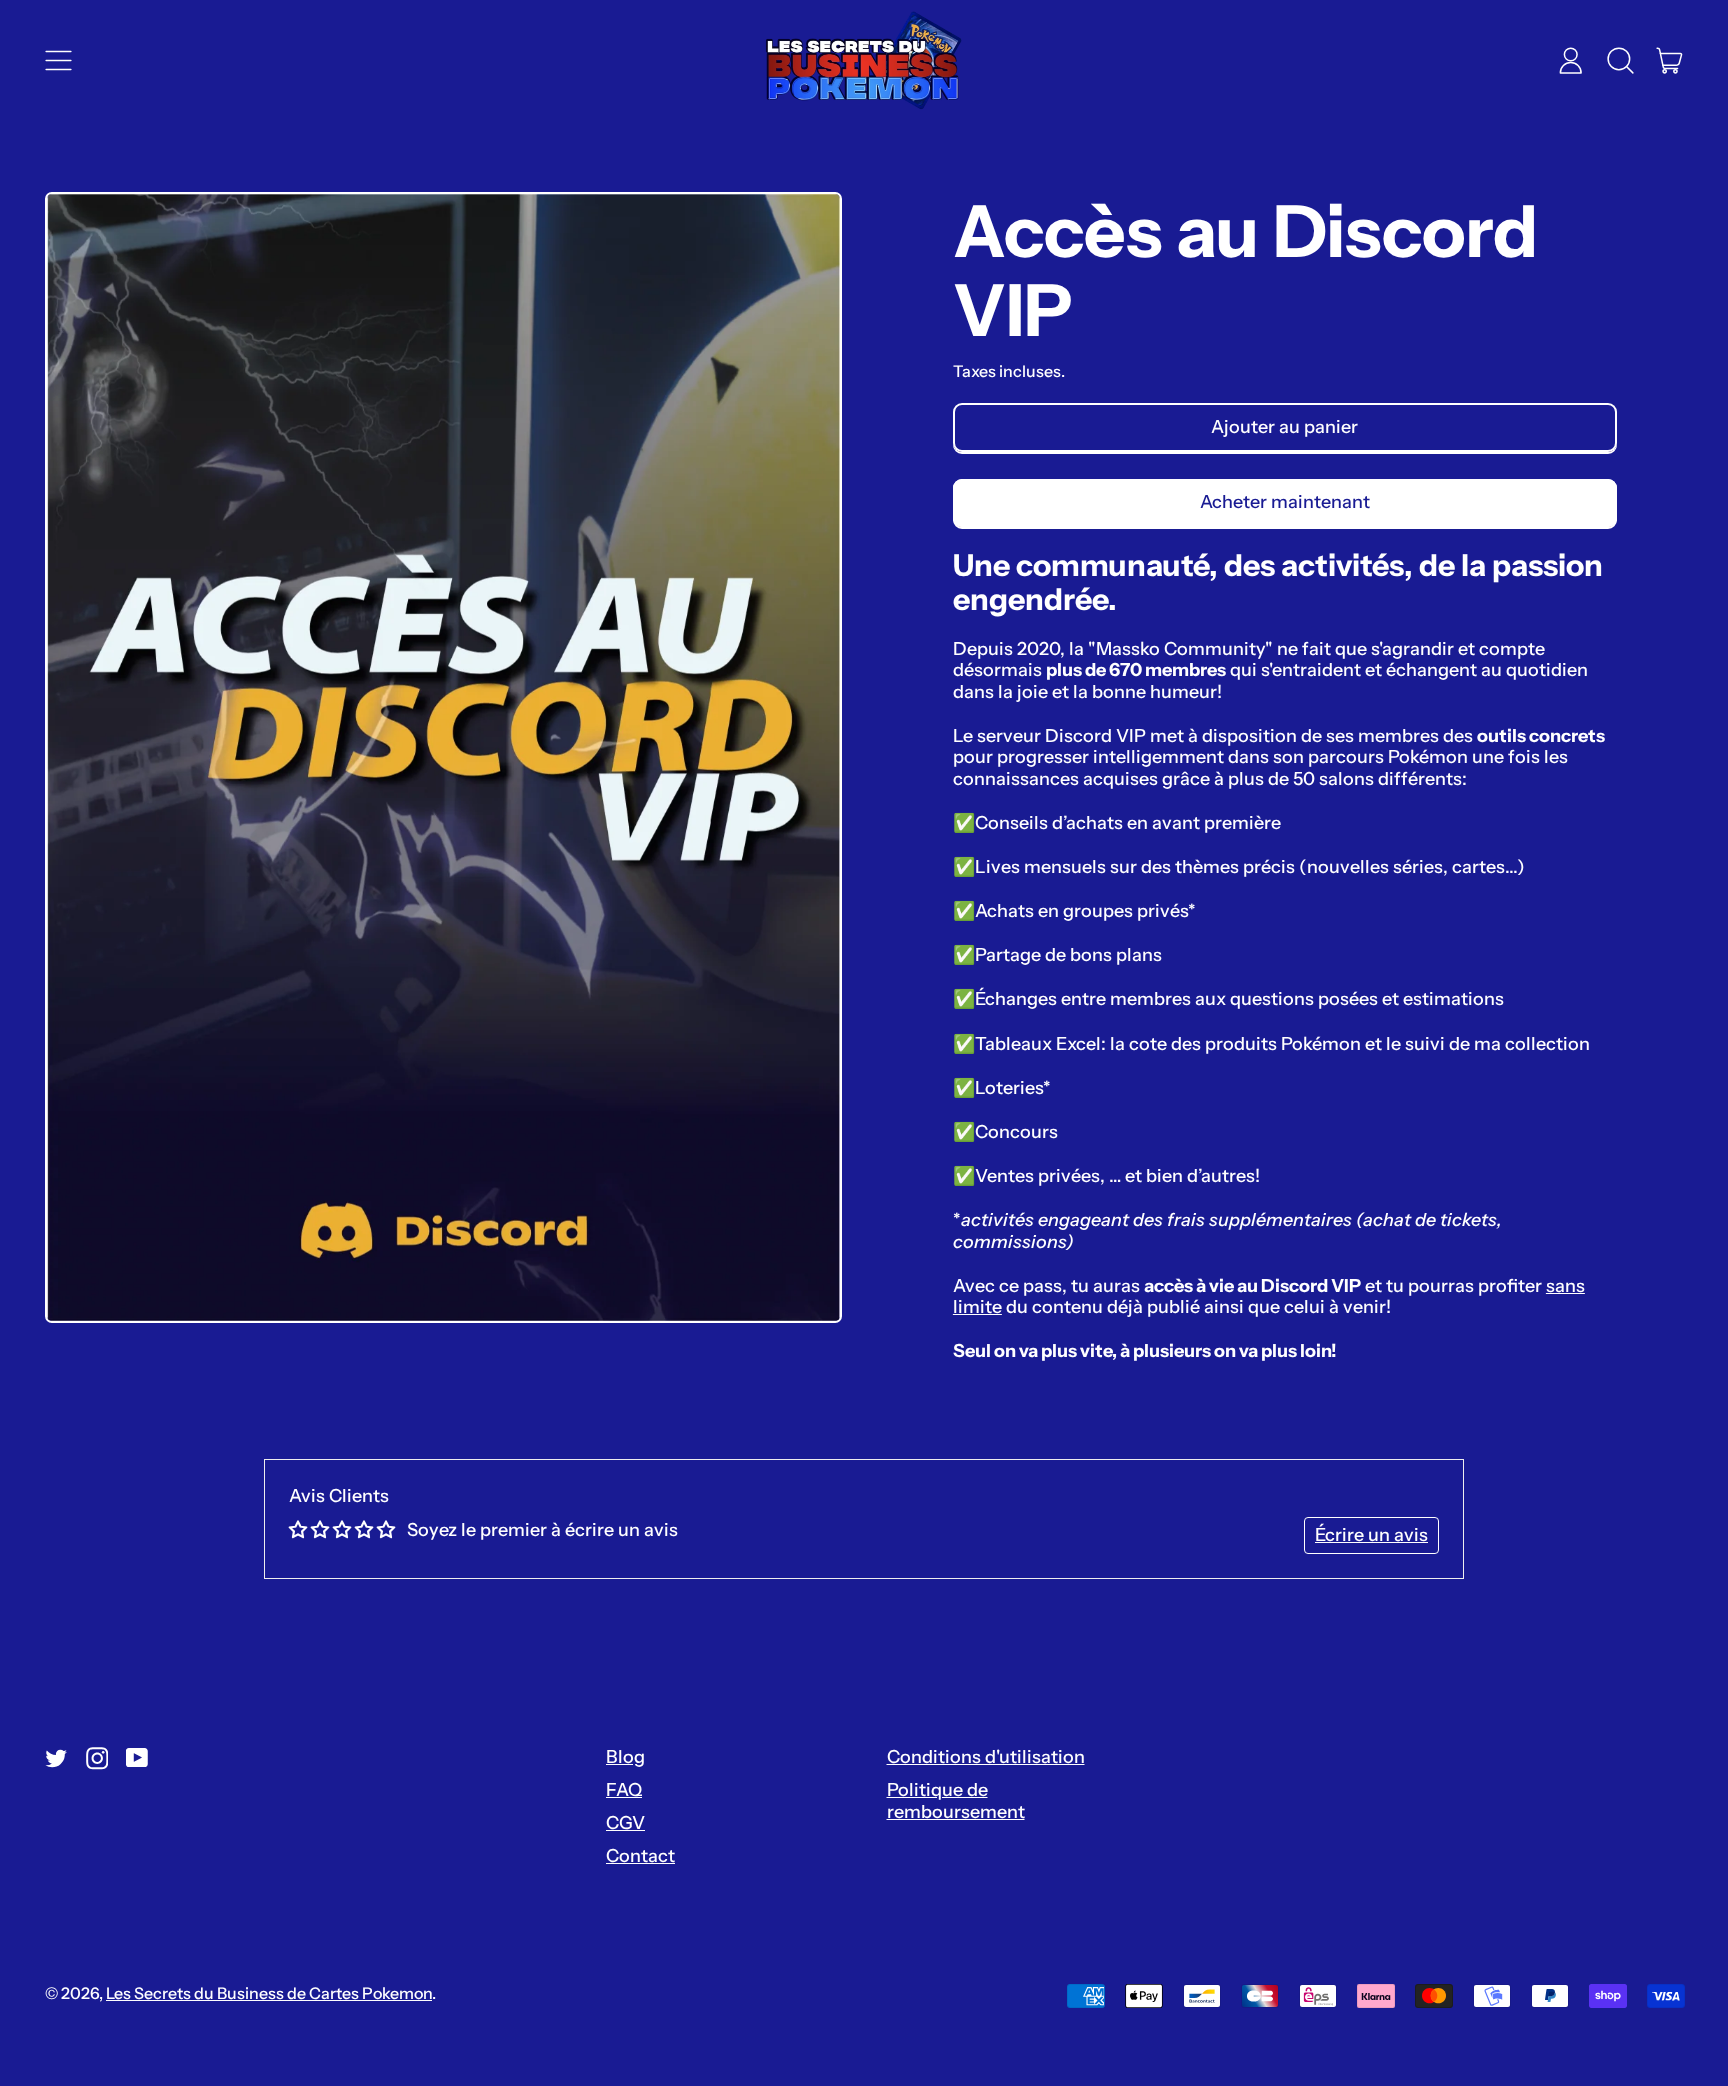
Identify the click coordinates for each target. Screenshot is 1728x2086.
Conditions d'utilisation (986, 1757)
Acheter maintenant (1285, 502)
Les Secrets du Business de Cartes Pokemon (269, 1993)
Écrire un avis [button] (1371, 1535)
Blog (625, 1757)
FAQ (624, 1790)
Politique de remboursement (956, 1801)
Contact (640, 1856)
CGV (625, 1823)
